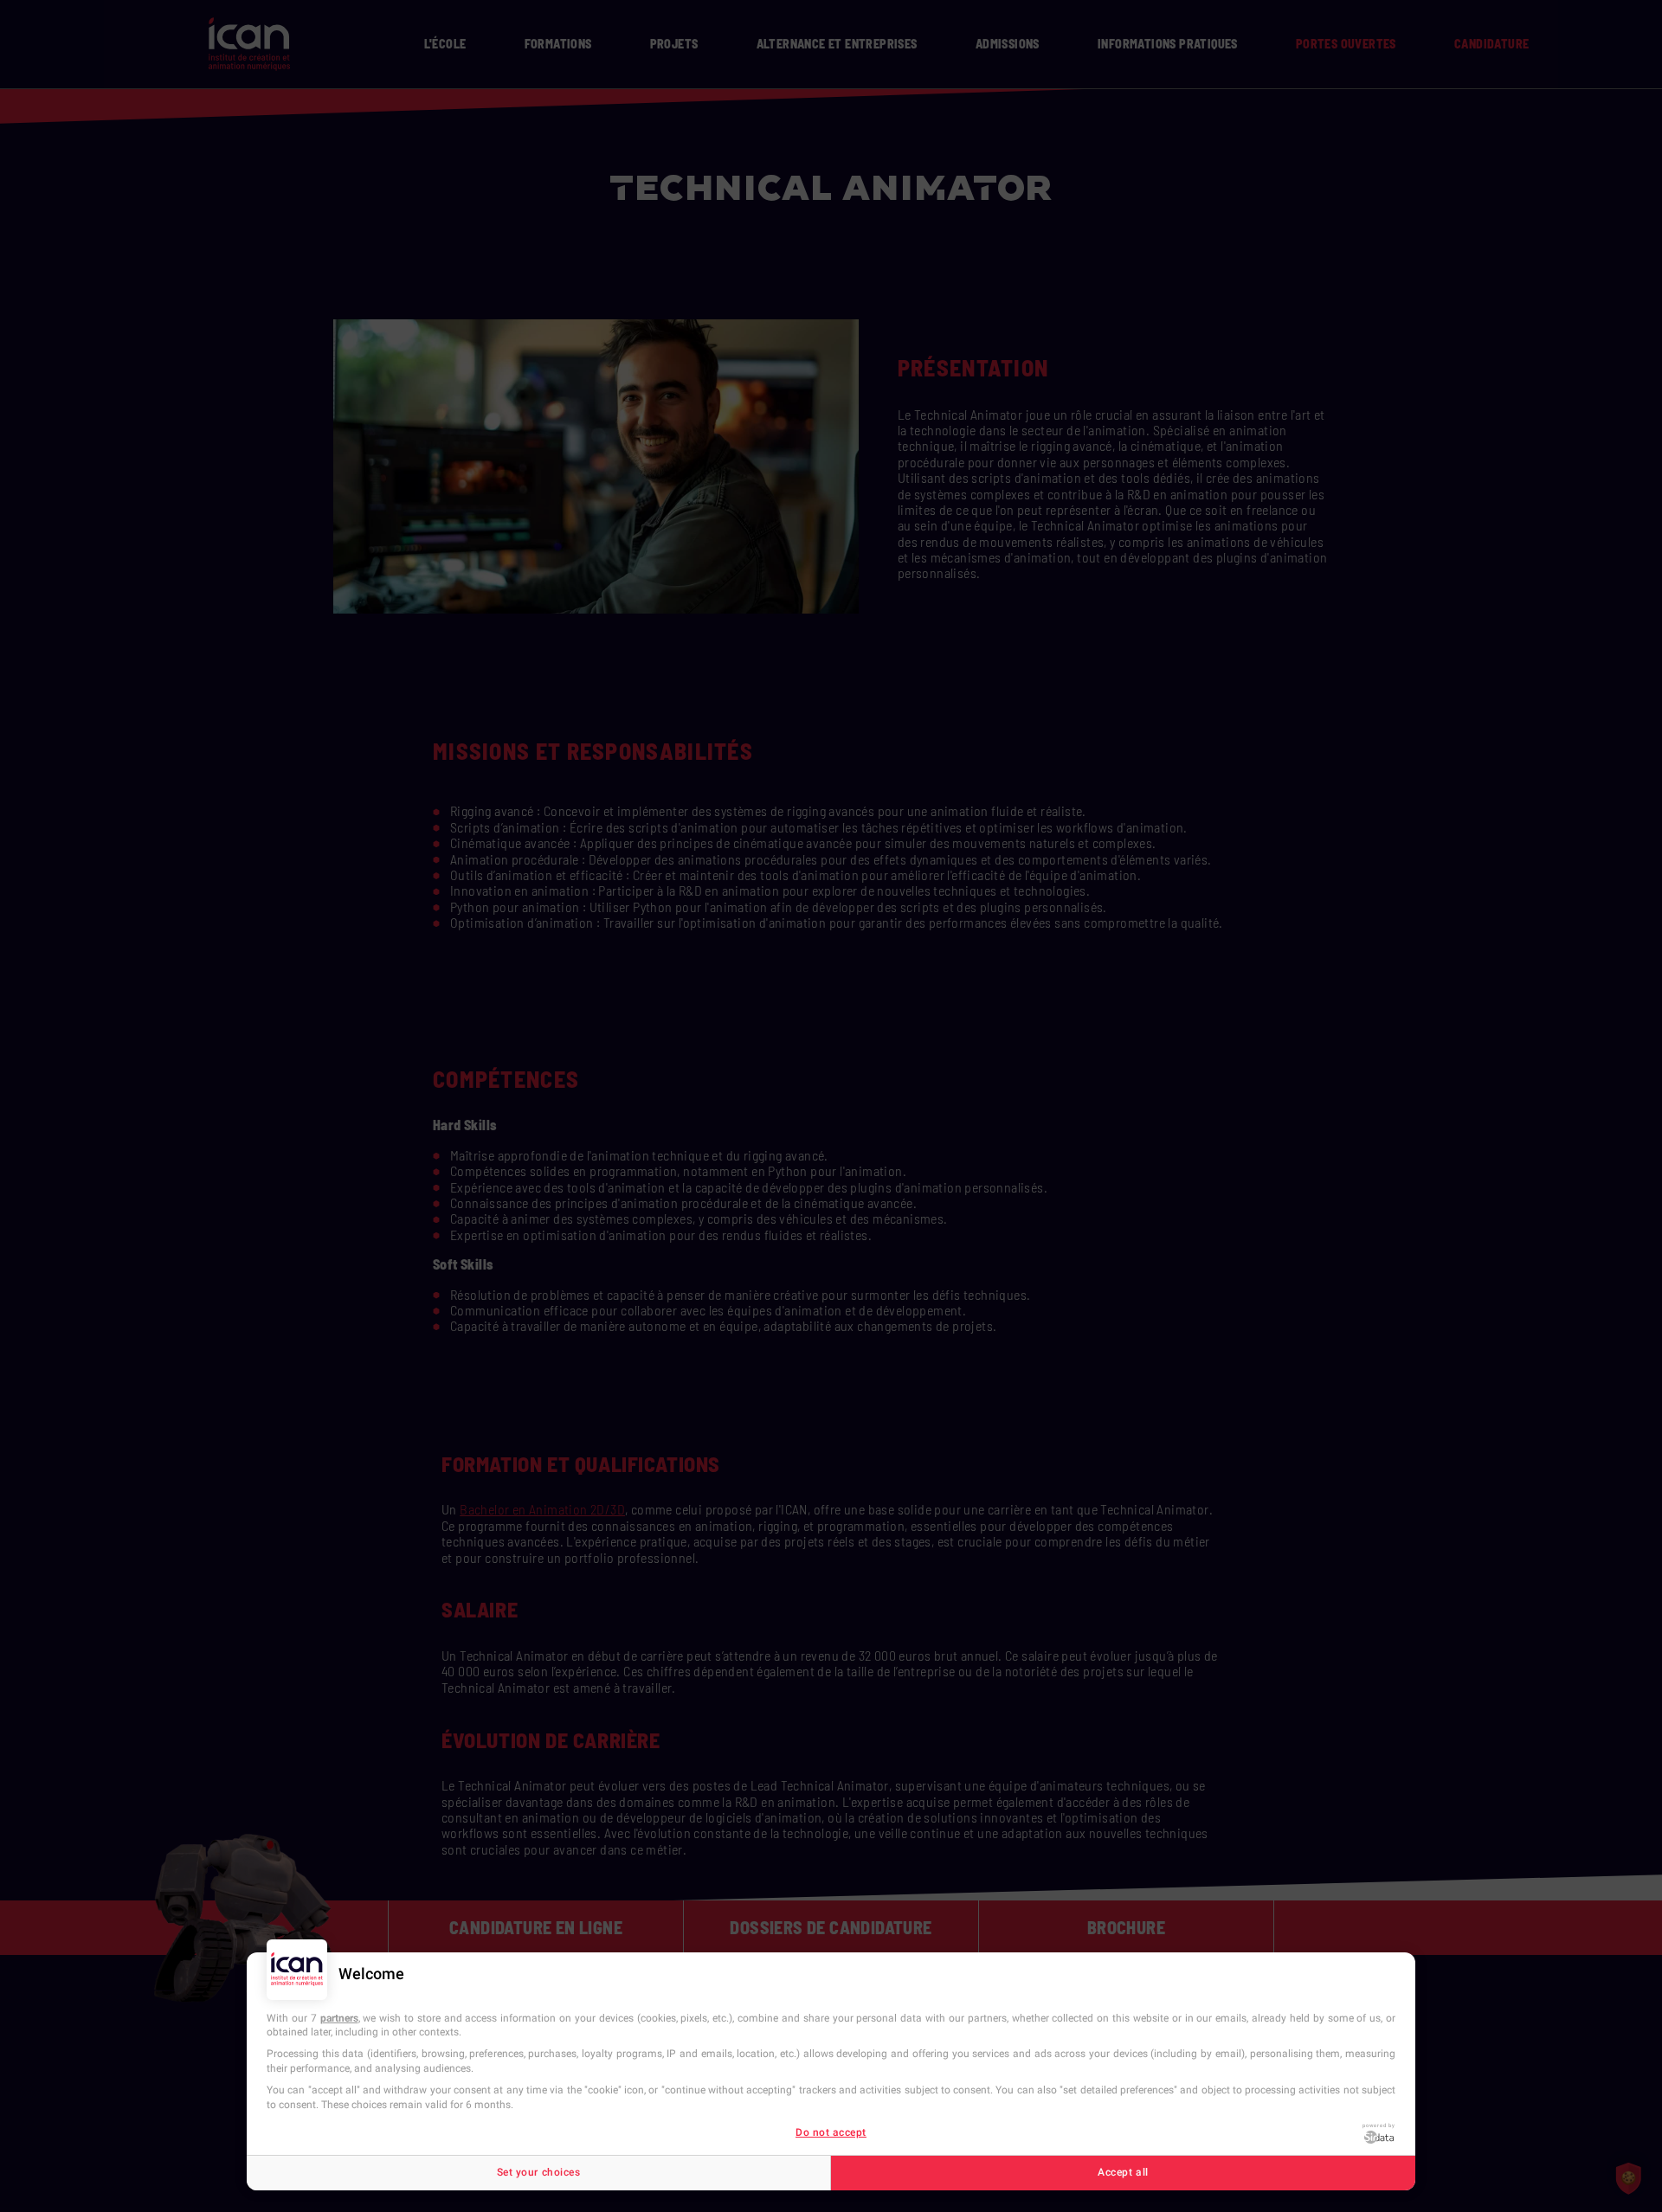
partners (339, 2018)
